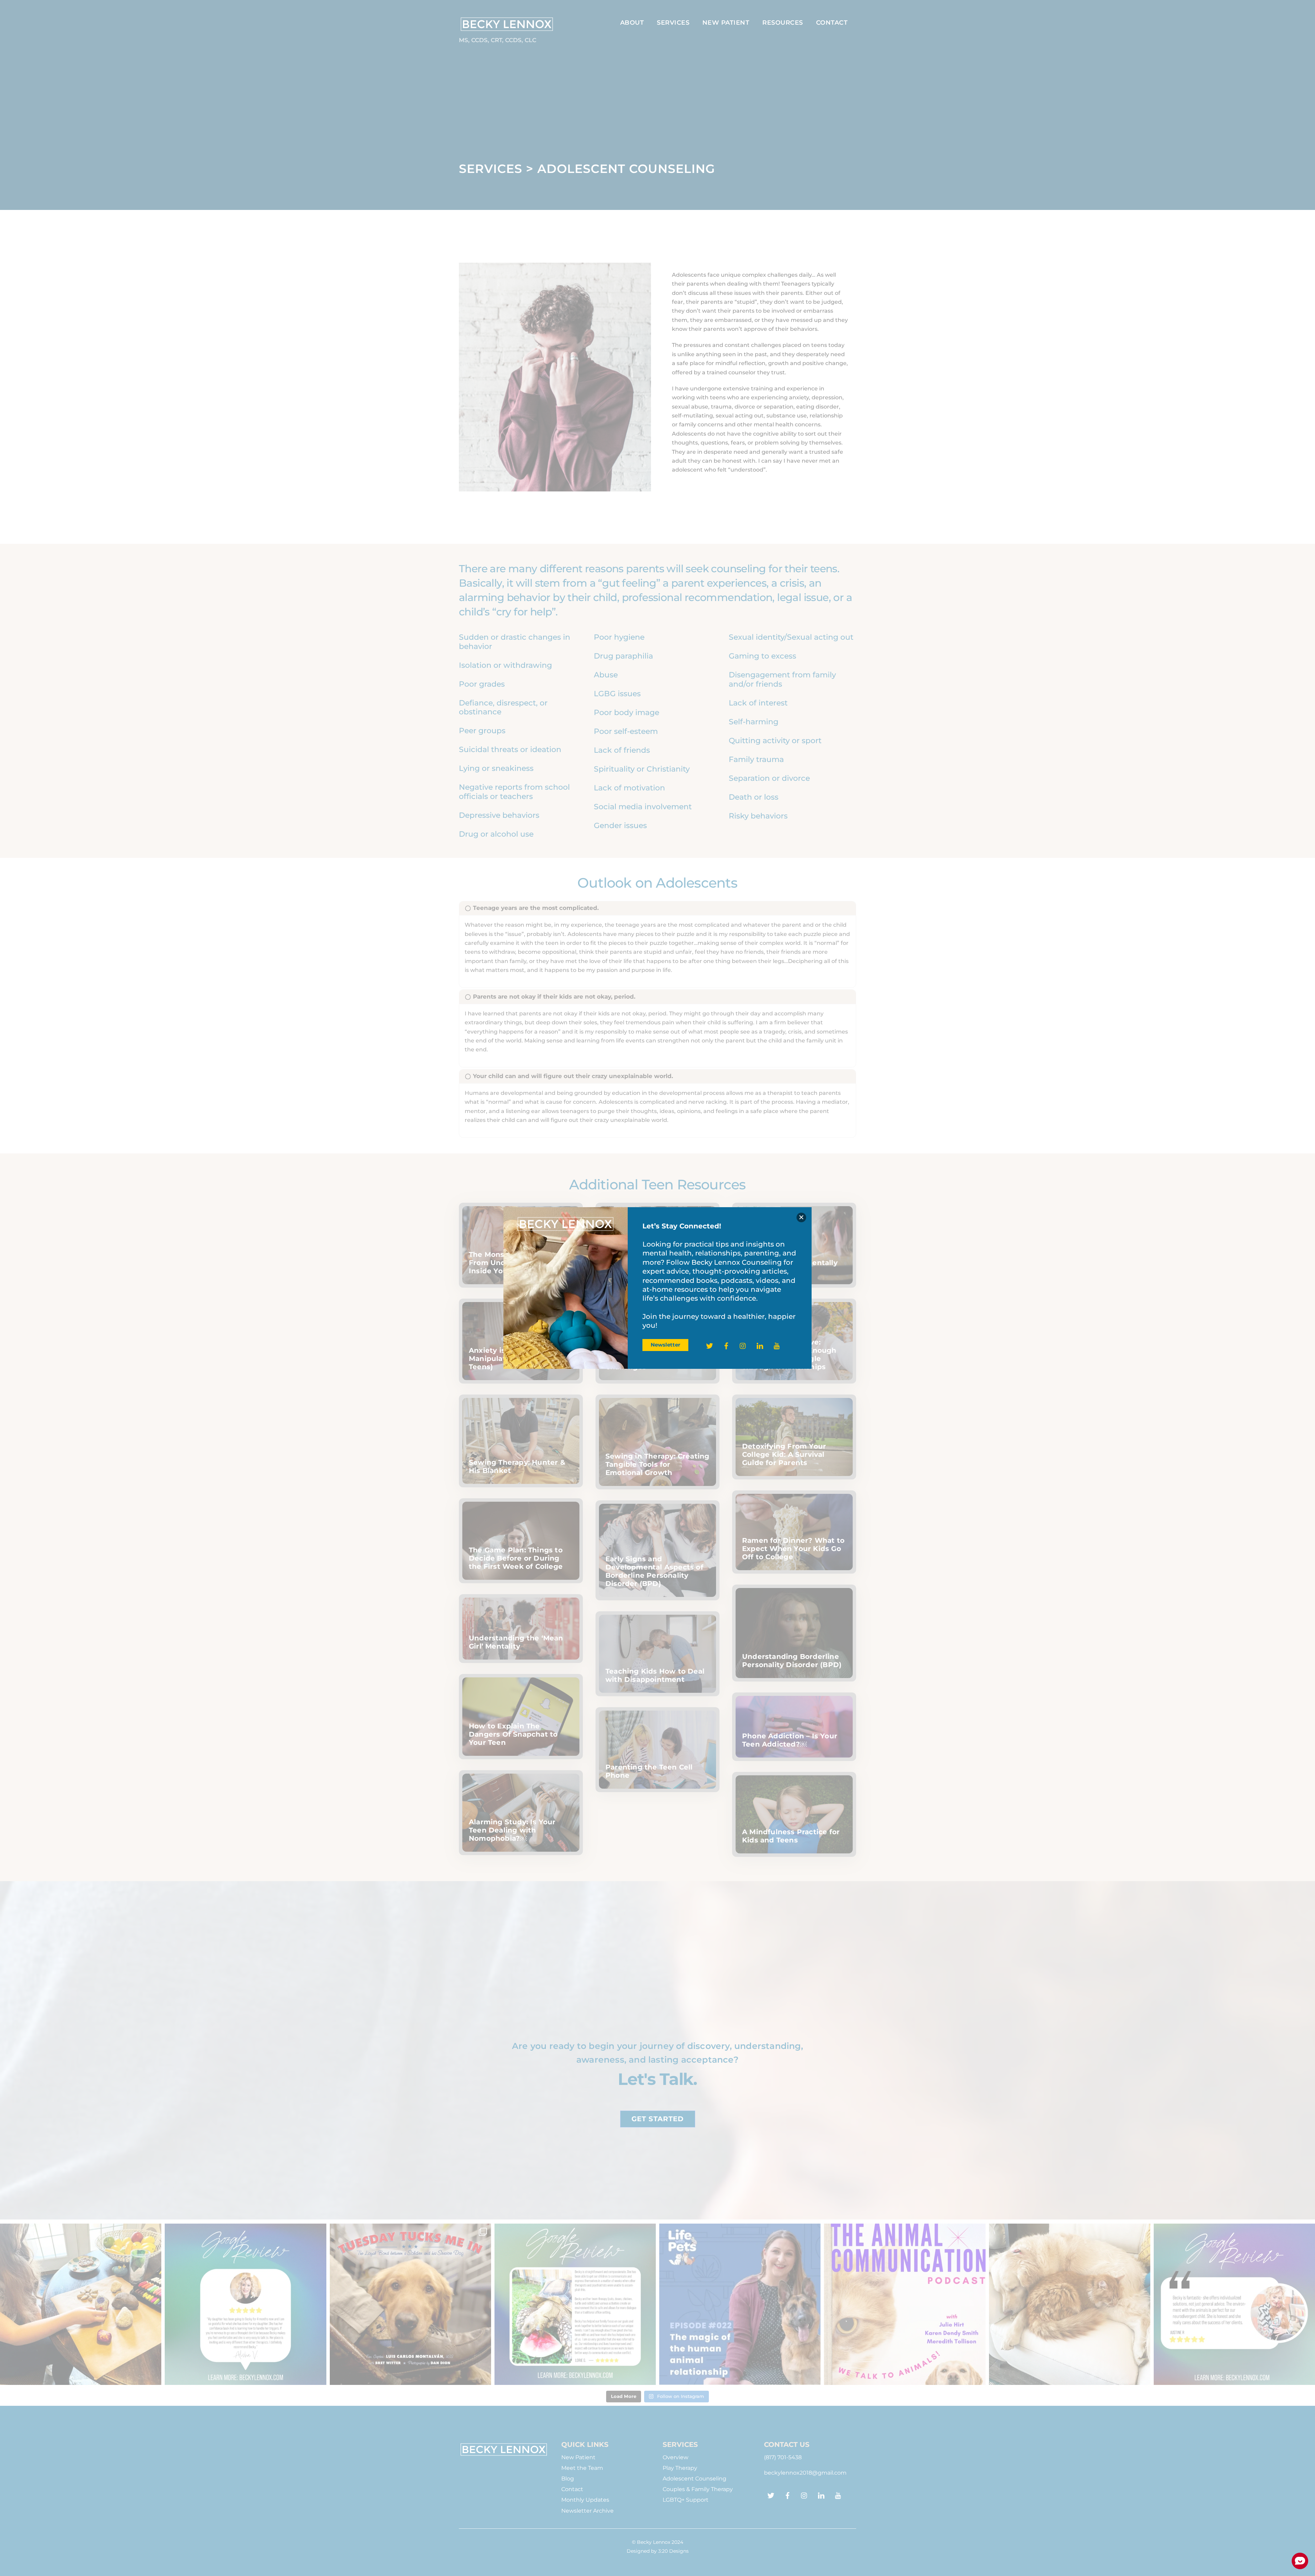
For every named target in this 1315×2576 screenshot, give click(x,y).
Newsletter (665, 1345)
